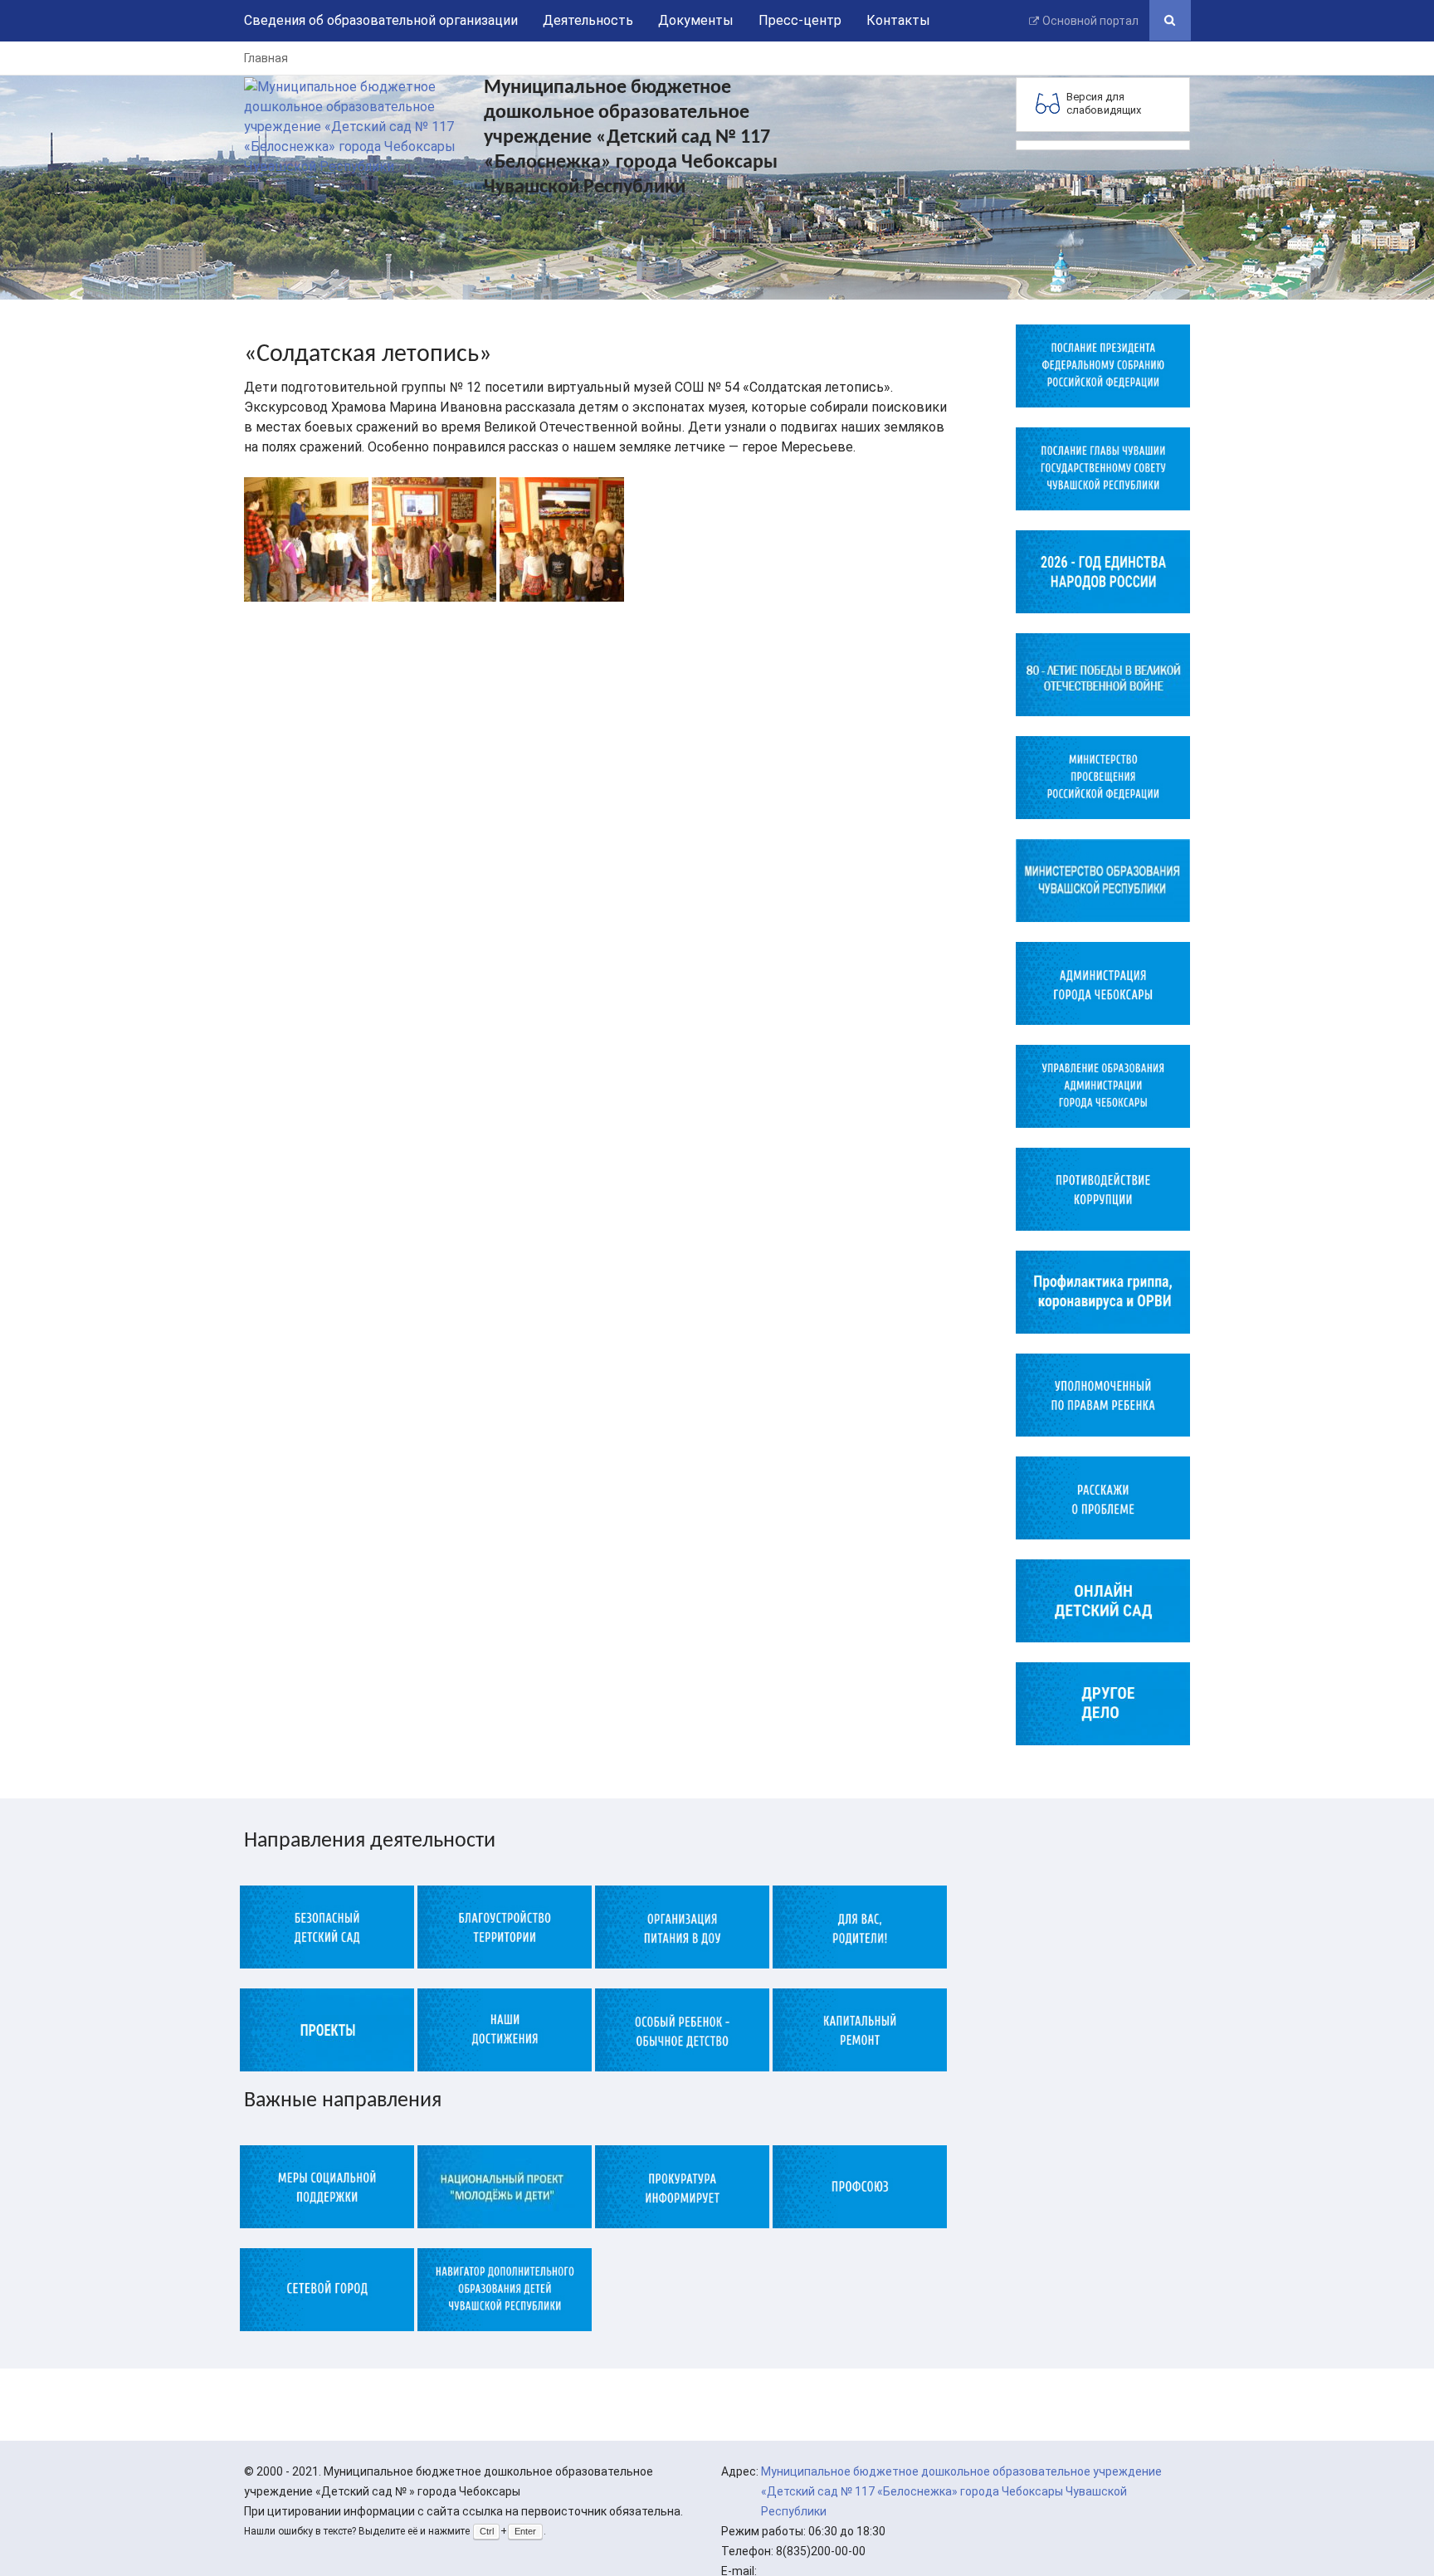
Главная (266, 58)
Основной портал (1090, 21)
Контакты (898, 20)
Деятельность (588, 20)
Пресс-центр (800, 20)
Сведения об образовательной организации (381, 20)
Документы (696, 20)
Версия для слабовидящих (1104, 103)
